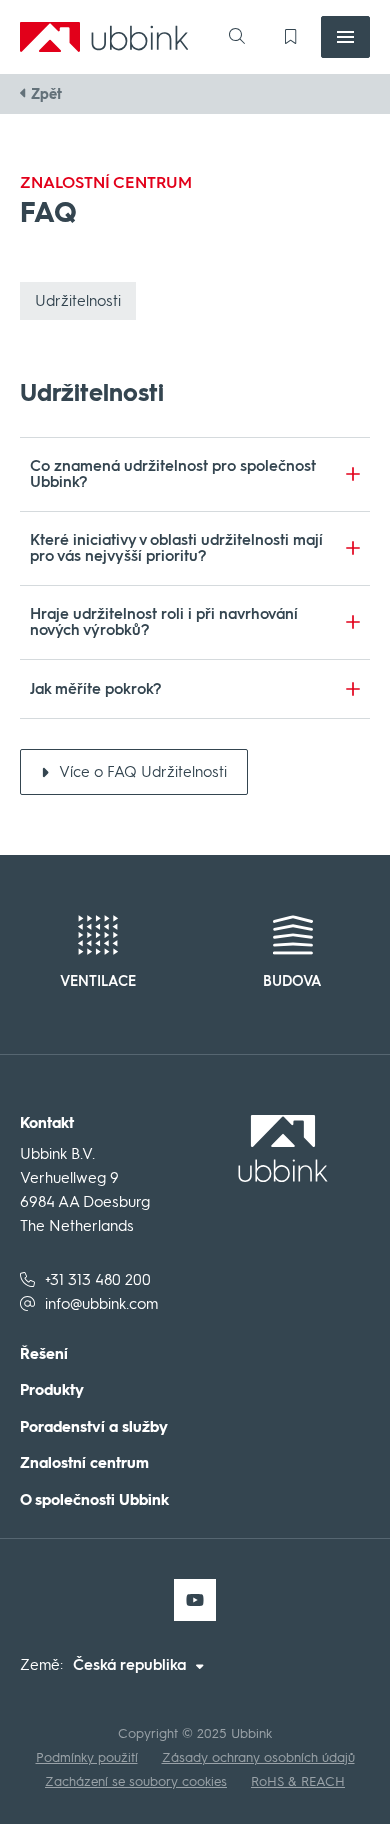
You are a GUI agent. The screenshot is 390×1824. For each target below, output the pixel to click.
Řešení (44, 1354)
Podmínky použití (87, 1757)
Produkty (52, 1390)
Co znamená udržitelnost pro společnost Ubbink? (173, 474)
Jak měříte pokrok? (96, 689)
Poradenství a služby (94, 1427)
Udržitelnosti (78, 301)
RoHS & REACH (298, 1781)
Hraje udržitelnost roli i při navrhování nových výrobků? (164, 622)
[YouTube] (195, 1600)
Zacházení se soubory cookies (136, 1781)
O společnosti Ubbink (94, 1500)
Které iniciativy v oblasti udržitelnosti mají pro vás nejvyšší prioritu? (176, 548)
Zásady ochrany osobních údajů (258, 1757)
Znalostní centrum (84, 1463)
